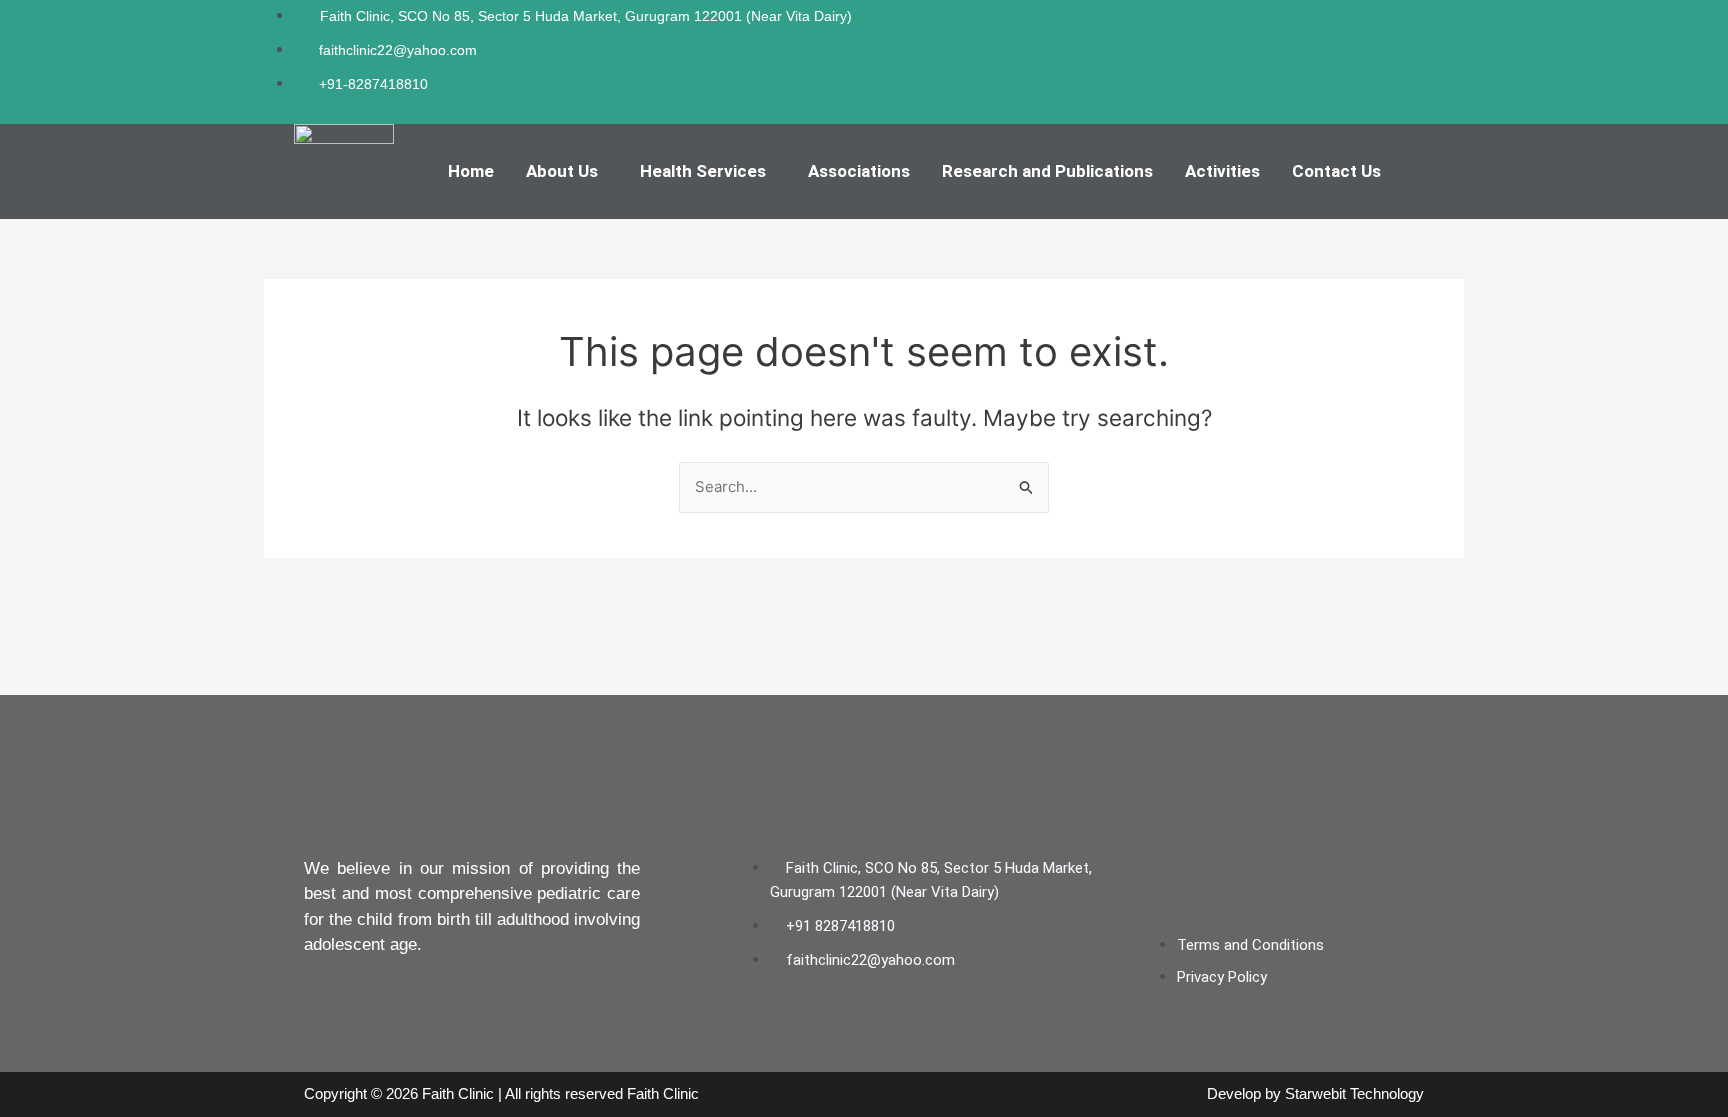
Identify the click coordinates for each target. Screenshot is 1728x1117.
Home (471, 171)
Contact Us (1336, 171)
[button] (567, 171)
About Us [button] (562, 171)
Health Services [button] (703, 171)
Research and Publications (1047, 171)
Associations (859, 171)
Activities (1222, 171)
